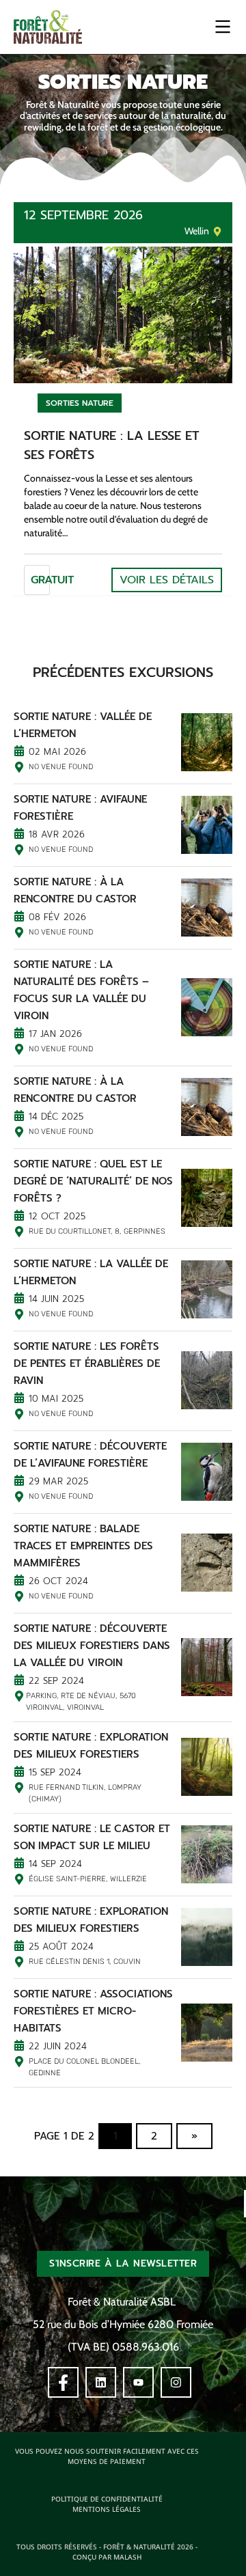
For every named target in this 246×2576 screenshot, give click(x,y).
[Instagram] (176, 2382)
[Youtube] (138, 2382)
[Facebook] (63, 2382)
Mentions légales (107, 2509)
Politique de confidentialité (107, 2499)
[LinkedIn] (101, 2382)
